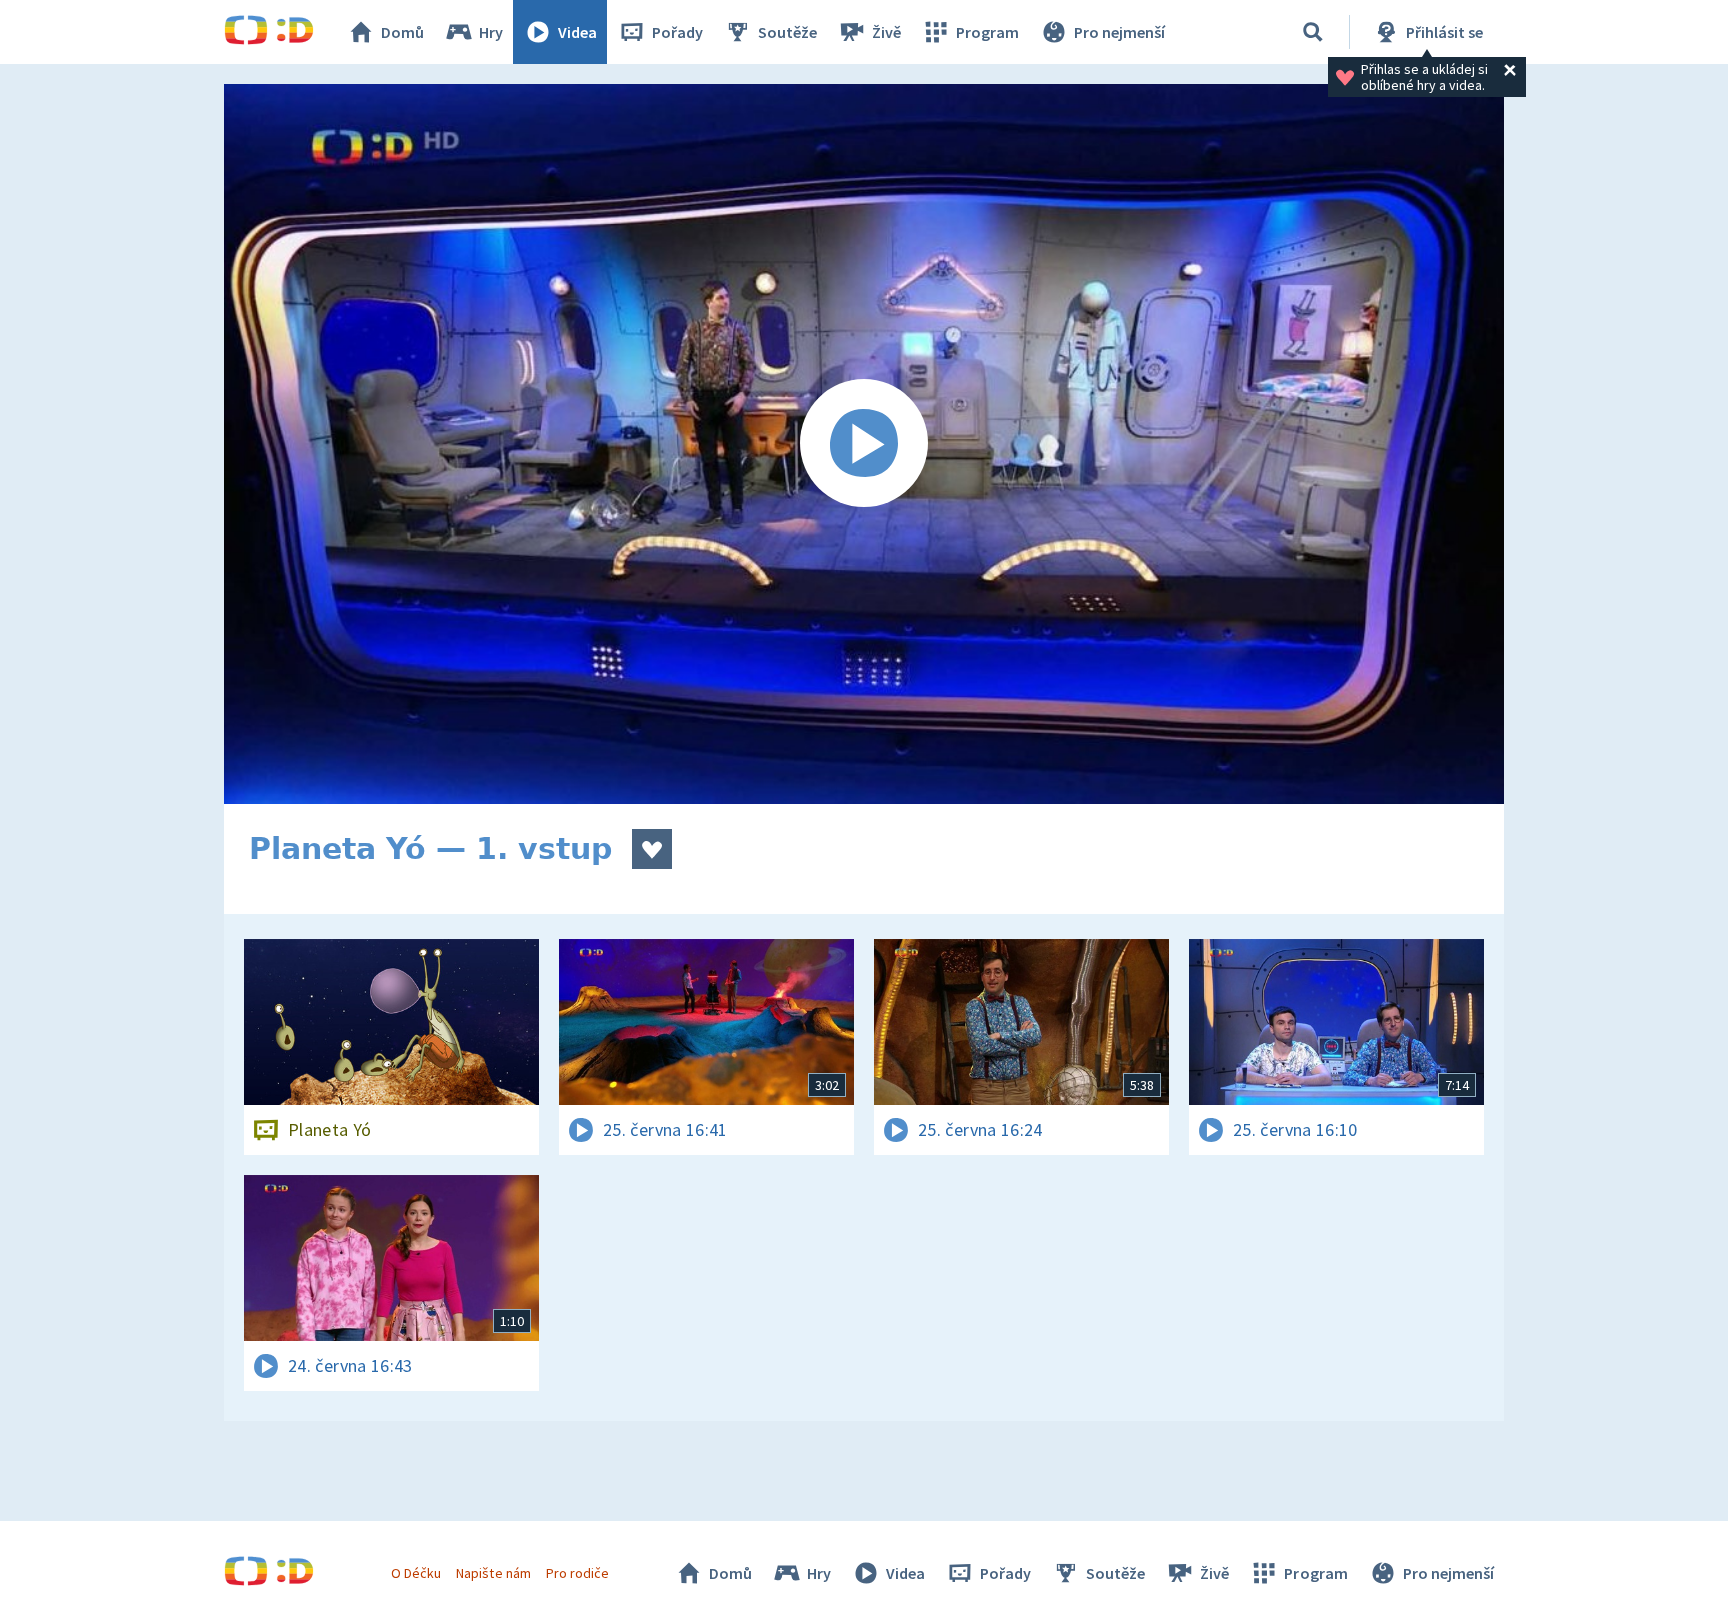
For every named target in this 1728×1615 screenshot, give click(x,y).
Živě (886, 32)
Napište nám (493, 1573)
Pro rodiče (577, 1573)
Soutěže (787, 32)
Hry (491, 32)
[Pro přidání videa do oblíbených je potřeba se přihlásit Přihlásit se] (652, 849)
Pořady (677, 32)
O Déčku (416, 1573)
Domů (402, 32)
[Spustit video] (864, 444)
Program (987, 32)
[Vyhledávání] (1313, 32)
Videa (577, 32)
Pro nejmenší (1119, 32)
